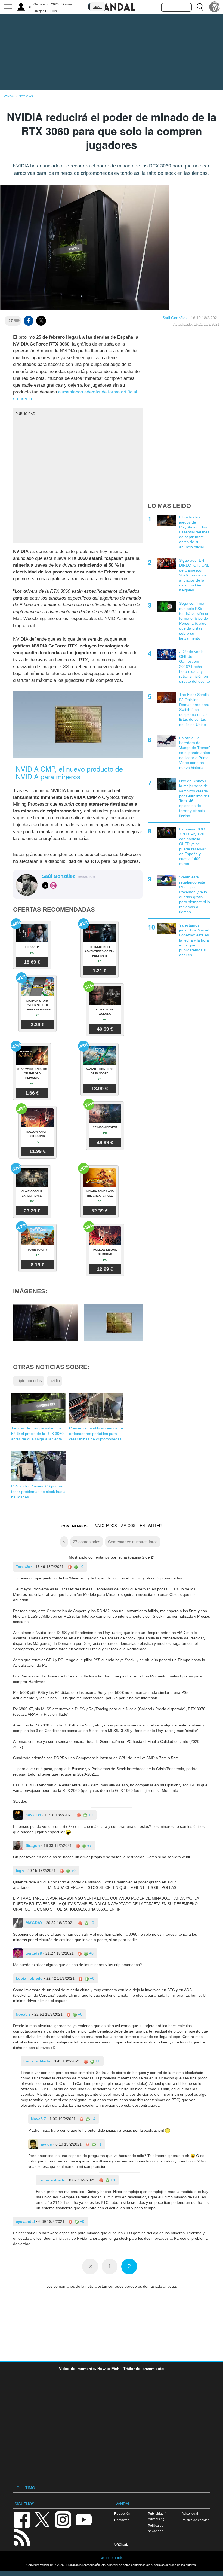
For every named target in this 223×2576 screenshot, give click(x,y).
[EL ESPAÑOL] (215, 7)
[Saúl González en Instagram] (53, 885)
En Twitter (151, 1526)
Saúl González (175, 318)
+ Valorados (104, 1526)
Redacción (122, 2514)
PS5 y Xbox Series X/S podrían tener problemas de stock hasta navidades (38, 1492)
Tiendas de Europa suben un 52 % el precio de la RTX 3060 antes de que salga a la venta (37, 1434)
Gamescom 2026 (46, 4)
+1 (97, 2061)
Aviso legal (190, 2514)
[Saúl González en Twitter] (45, 885)
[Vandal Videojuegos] (112, 6)
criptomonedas (29, 1381)
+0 (81, 1567)
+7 (89, 1845)
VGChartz (121, 2545)
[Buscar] (200, 7)
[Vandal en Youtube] (83, 2519)
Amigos (128, 1526)
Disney (67, 4)
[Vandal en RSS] (22, 2537)
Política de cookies (196, 2520)
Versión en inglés (112, 2558)
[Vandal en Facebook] (22, 2519)
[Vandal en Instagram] (63, 2519)
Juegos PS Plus (45, 11)
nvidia (55, 1381)
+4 (93, 2119)
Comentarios (75, 1526)
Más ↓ (98, 7)
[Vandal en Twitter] (42, 2519)
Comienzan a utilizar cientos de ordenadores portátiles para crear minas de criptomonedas (96, 1434)
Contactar (121, 2520)
